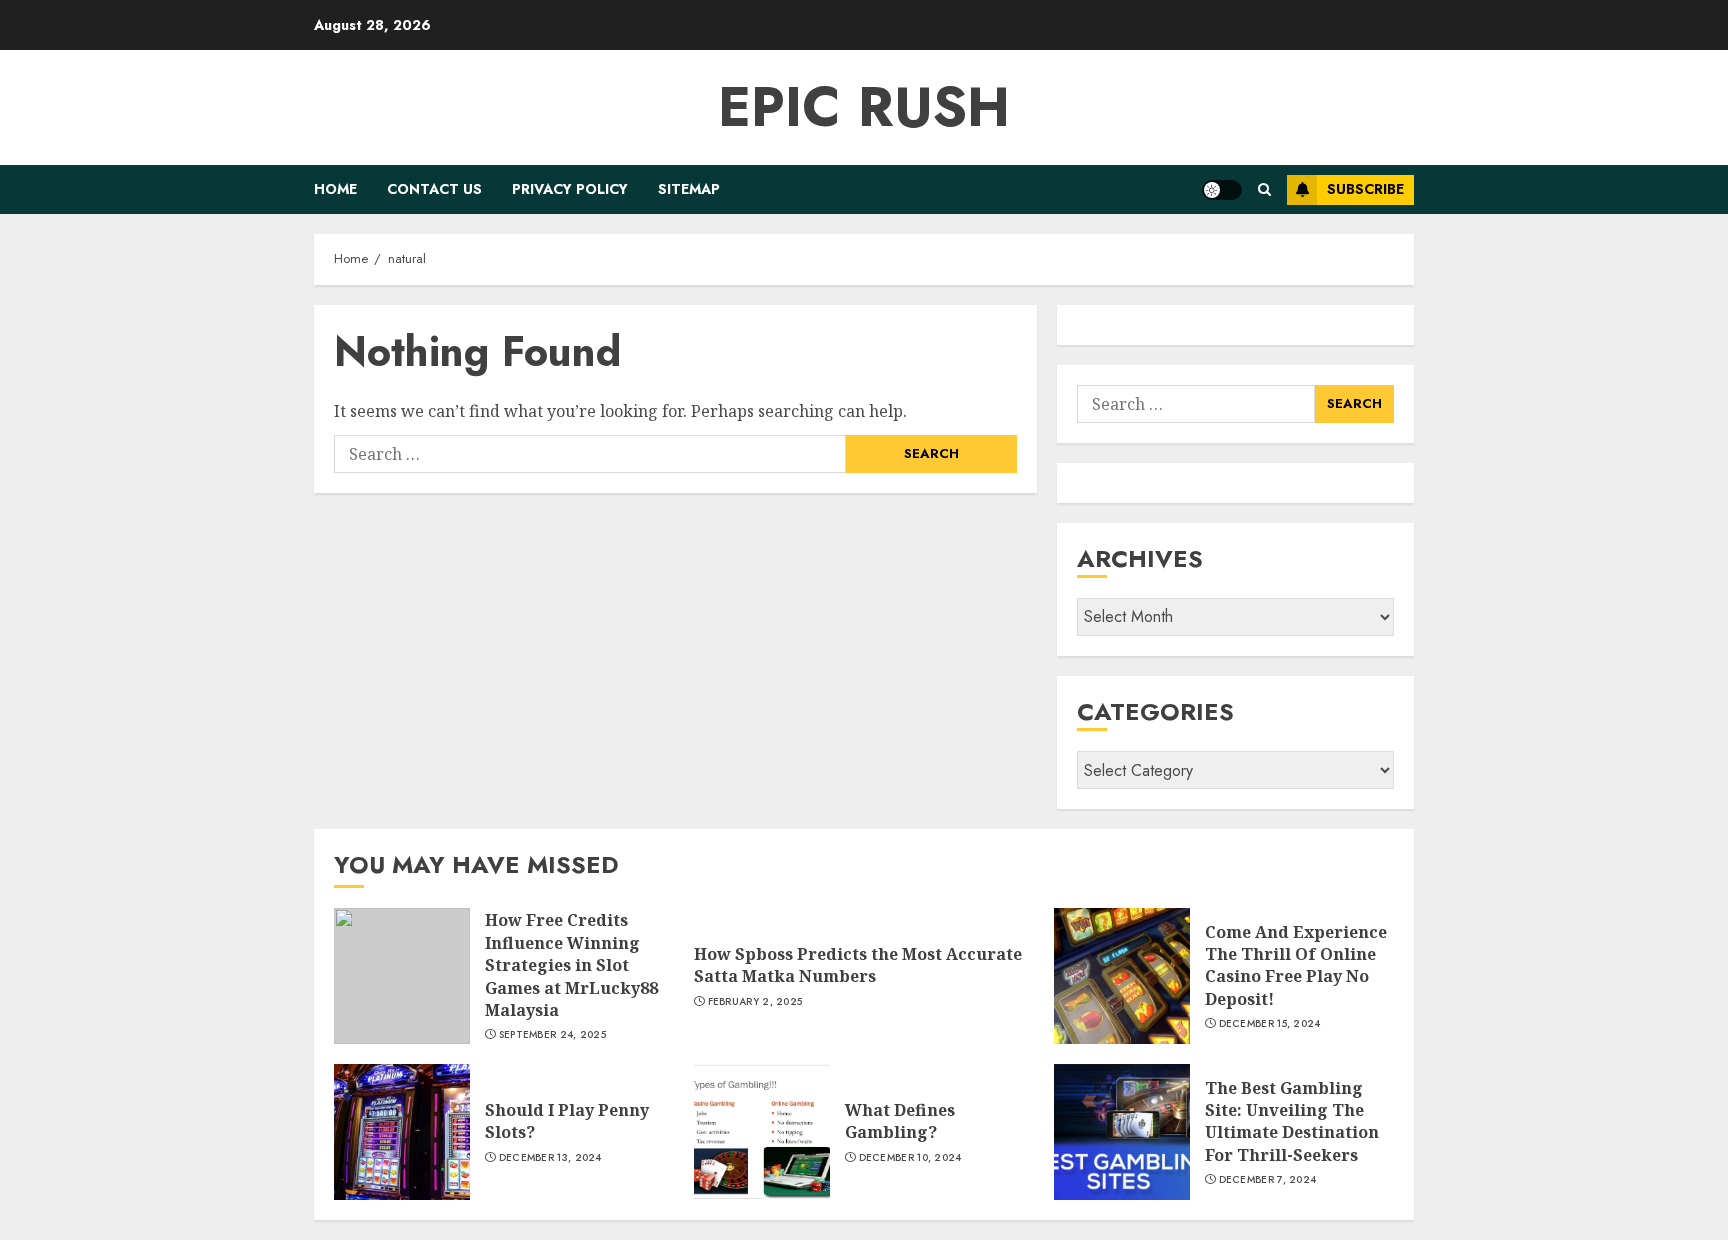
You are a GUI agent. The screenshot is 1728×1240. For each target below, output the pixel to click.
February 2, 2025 (755, 1002)
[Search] (1264, 189)
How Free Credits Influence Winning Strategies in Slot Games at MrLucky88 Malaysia (571, 965)
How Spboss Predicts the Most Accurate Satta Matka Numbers (858, 965)
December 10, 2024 (910, 1158)
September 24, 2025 (552, 1035)
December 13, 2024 (550, 1158)
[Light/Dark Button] (1222, 190)
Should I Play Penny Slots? (567, 1121)
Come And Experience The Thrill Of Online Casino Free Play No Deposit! (1296, 965)
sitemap (689, 189)
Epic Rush (864, 107)
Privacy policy (570, 189)
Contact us (434, 189)
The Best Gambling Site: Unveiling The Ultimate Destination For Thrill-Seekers (1292, 1121)
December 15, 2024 (1270, 1024)
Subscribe (1365, 189)
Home (335, 189)
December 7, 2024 (1268, 1180)
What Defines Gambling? (900, 1121)
